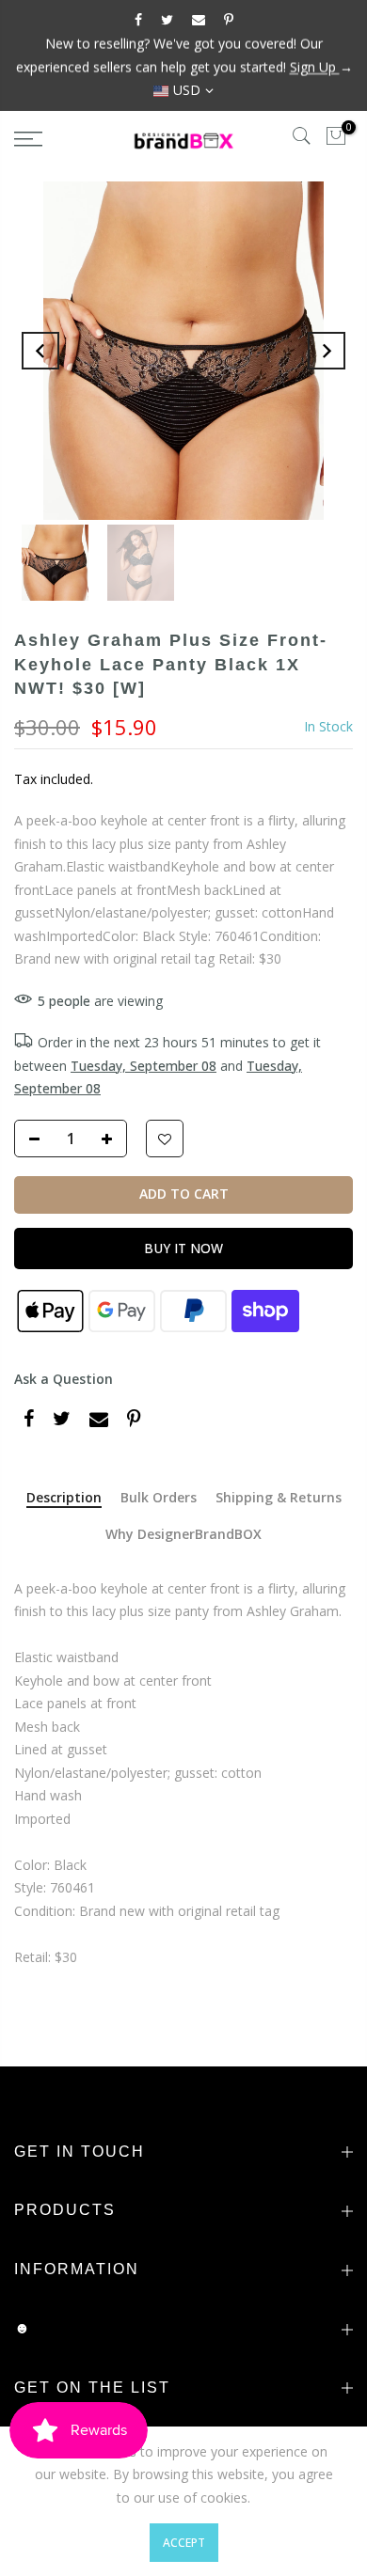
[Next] (327, 351)
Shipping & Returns (279, 1498)
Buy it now (183, 1248)
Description (64, 1498)
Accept (184, 2543)
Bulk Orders (159, 1498)
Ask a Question (64, 1379)
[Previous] (40, 351)
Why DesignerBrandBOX (183, 1535)
